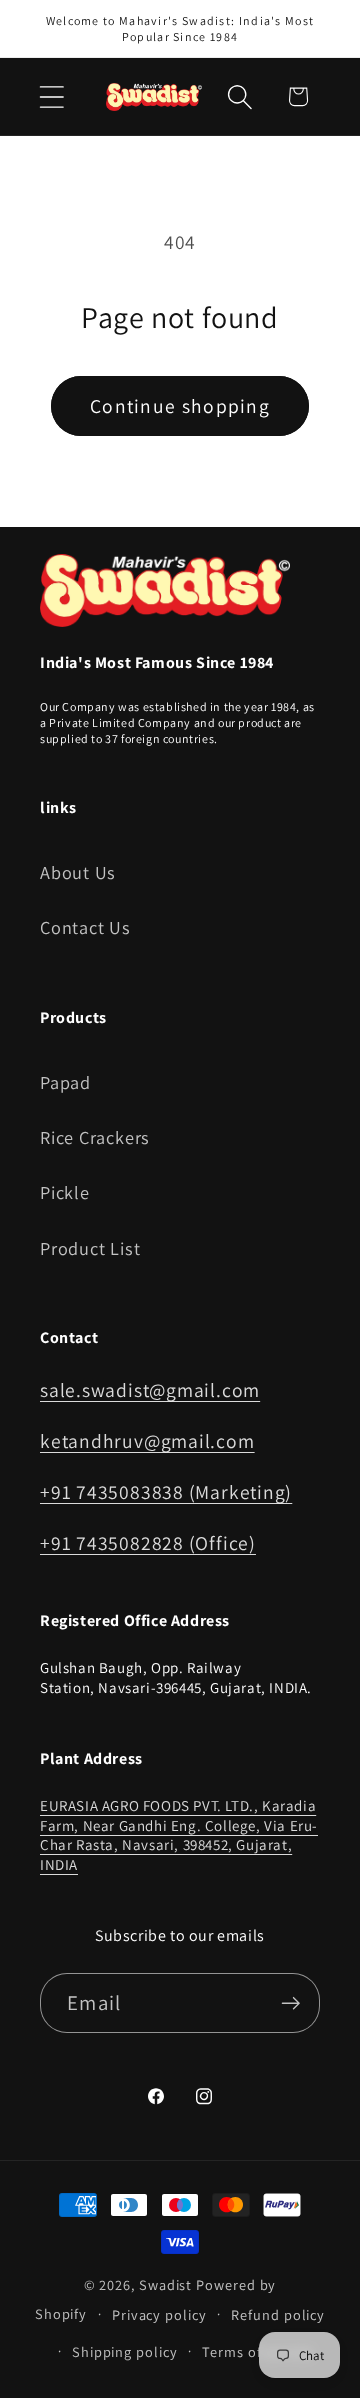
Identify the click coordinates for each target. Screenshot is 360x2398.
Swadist (165, 2284)
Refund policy (278, 2314)
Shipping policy (125, 2351)
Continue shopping (180, 406)
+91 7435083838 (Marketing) (166, 1492)
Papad (65, 1082)
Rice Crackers (95, 1137)
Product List (90, 1248)
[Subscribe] (290, 2003)
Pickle (65, 1192)
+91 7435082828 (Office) (148, 1543)
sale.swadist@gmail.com (150, 1390)
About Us (78, 872)
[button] (51, 96)
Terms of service (257, 2351)
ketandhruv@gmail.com (147, 1441)
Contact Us (85, 927)
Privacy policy (159, 2314)
